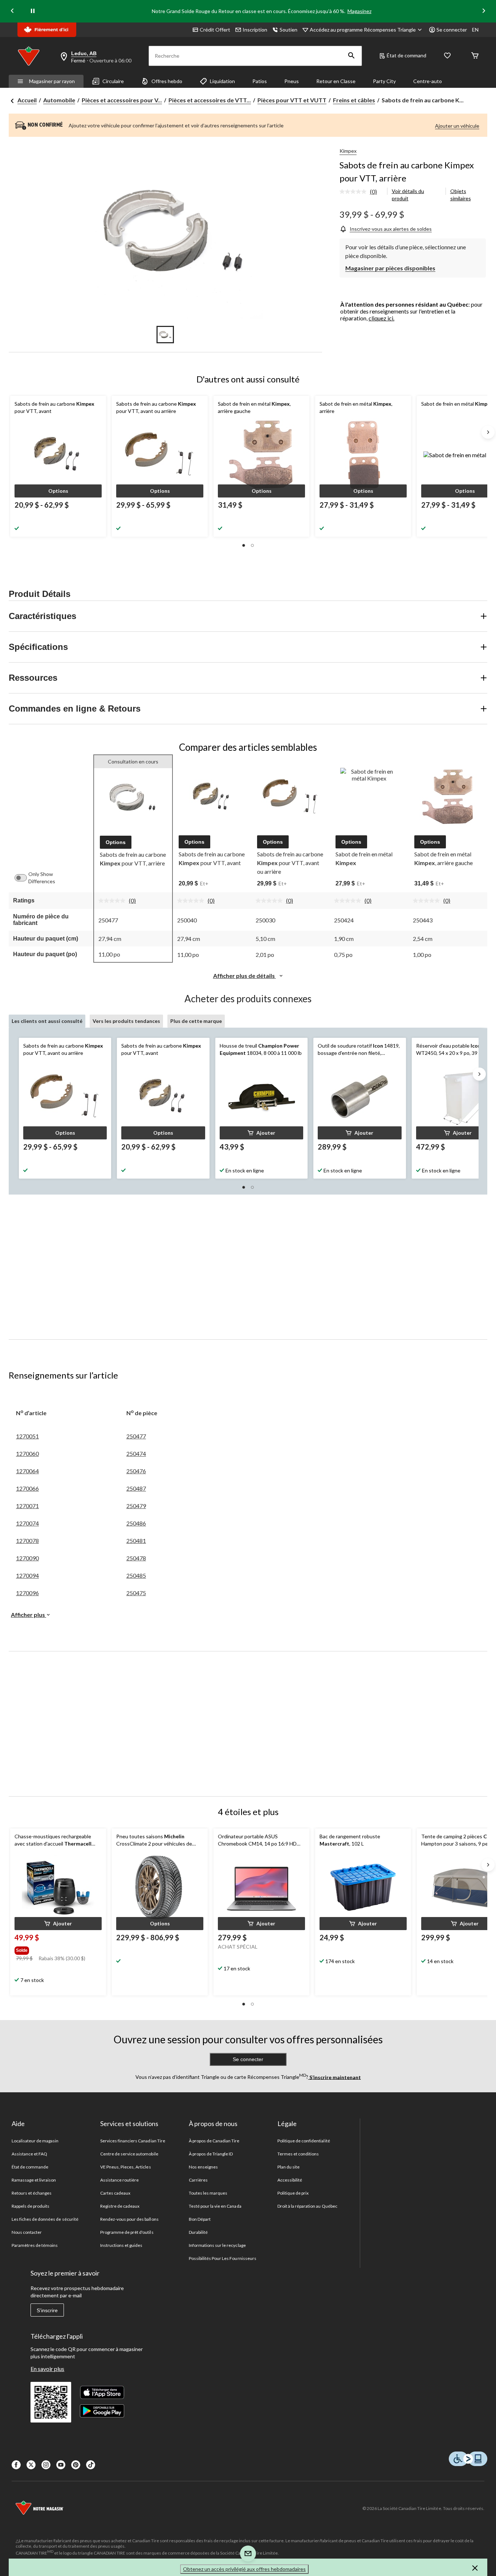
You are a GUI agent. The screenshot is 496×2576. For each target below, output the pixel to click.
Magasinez (359, 11)
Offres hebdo (167, 81)
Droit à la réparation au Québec (307, 2206)
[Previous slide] (12, 11)
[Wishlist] (447, 56)
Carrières (198, 2180)
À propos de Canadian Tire (214, 2141)
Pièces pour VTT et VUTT (292, 100)
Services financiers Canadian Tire (133, 2141)
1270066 (27, 1488)
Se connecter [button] (452, 30)
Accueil (27, 100)
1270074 (27, 1523)
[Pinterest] (76, 2465)
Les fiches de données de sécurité (45, 2219)
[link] (361, 192)
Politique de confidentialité (304, 2141)
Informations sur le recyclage (217, 2245)
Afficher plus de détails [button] (245, 976)
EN (475, 30)
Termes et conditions (298, 2154)
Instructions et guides (121, 2245)
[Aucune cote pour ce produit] (355, 192)
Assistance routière (120, 2180)
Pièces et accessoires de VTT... (210, 100)
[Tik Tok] (91, 2465)
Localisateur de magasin (35, 2141)
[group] (57, 1949)
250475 (136, 1593)
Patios (260, 81)
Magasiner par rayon (52, 81)
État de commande (30, 2167)
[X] (31, 2465)
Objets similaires (461, 195)
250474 (136, 1453)
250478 (136, 1558)
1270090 (27, 1558)
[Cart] (475, 56)
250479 (136, 1506)
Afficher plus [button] (29, 1615)
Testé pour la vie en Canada (215, 2206)
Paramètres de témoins (35, 2245)
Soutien (288, 30)
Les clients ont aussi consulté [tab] (47, 1021)
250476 (136, 1471)
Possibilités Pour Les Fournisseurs (223, 2258)
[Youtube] (61, 2465)
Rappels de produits (31, 2206)
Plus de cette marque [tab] (196, 1021)
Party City (384, 81)
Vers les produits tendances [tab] (126, 1021)
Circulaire (113, 81)
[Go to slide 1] (165, 335)
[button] (351, 56)
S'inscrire (47, 2310)
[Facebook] (16, 2465)
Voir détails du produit (408, 195)
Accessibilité (290, 2180)
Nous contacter (27, 2232)
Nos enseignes (204, 2167)
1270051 (27, 1436)
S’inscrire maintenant (335, 2077)
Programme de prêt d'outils (127, 2232)
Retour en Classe (336, 81)
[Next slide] (484, 11)
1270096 (27, 1593)
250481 (136, 1541)
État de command (406, 55)
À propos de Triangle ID (211, 2154)
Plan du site (288, 2167)
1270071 (27, 1506)
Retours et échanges (32, 2193)
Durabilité (198, 2232)
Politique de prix (293, 2193)
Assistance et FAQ (30, 2154)
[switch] (24, 878)
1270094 (27, 1575)
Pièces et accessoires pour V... (122, 100)
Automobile (59, 100)
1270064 (27, 1471)
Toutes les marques (208, 2193)
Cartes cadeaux (115, 2193)
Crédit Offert (215, 30)
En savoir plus (47, 2369)
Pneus (292, 81)
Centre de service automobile (129, 2154)
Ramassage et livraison (34, 2180)
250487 (136, 1488)
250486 (136, 1523)
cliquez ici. (381, 318)
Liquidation (222, 81)
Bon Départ (200, 2219)
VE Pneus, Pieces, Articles (126, 2167)
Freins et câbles (354, 100)
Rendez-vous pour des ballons (129, 2219)
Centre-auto (428, 81)
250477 (136, 1436)
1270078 (27, 1541)
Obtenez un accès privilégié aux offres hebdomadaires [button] (244, 2569)
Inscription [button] (255, 30)
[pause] (33, 11)
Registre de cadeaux (120, 2206)
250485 (136, 1575)
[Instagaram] (46, 2465)
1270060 (27, 1453)
